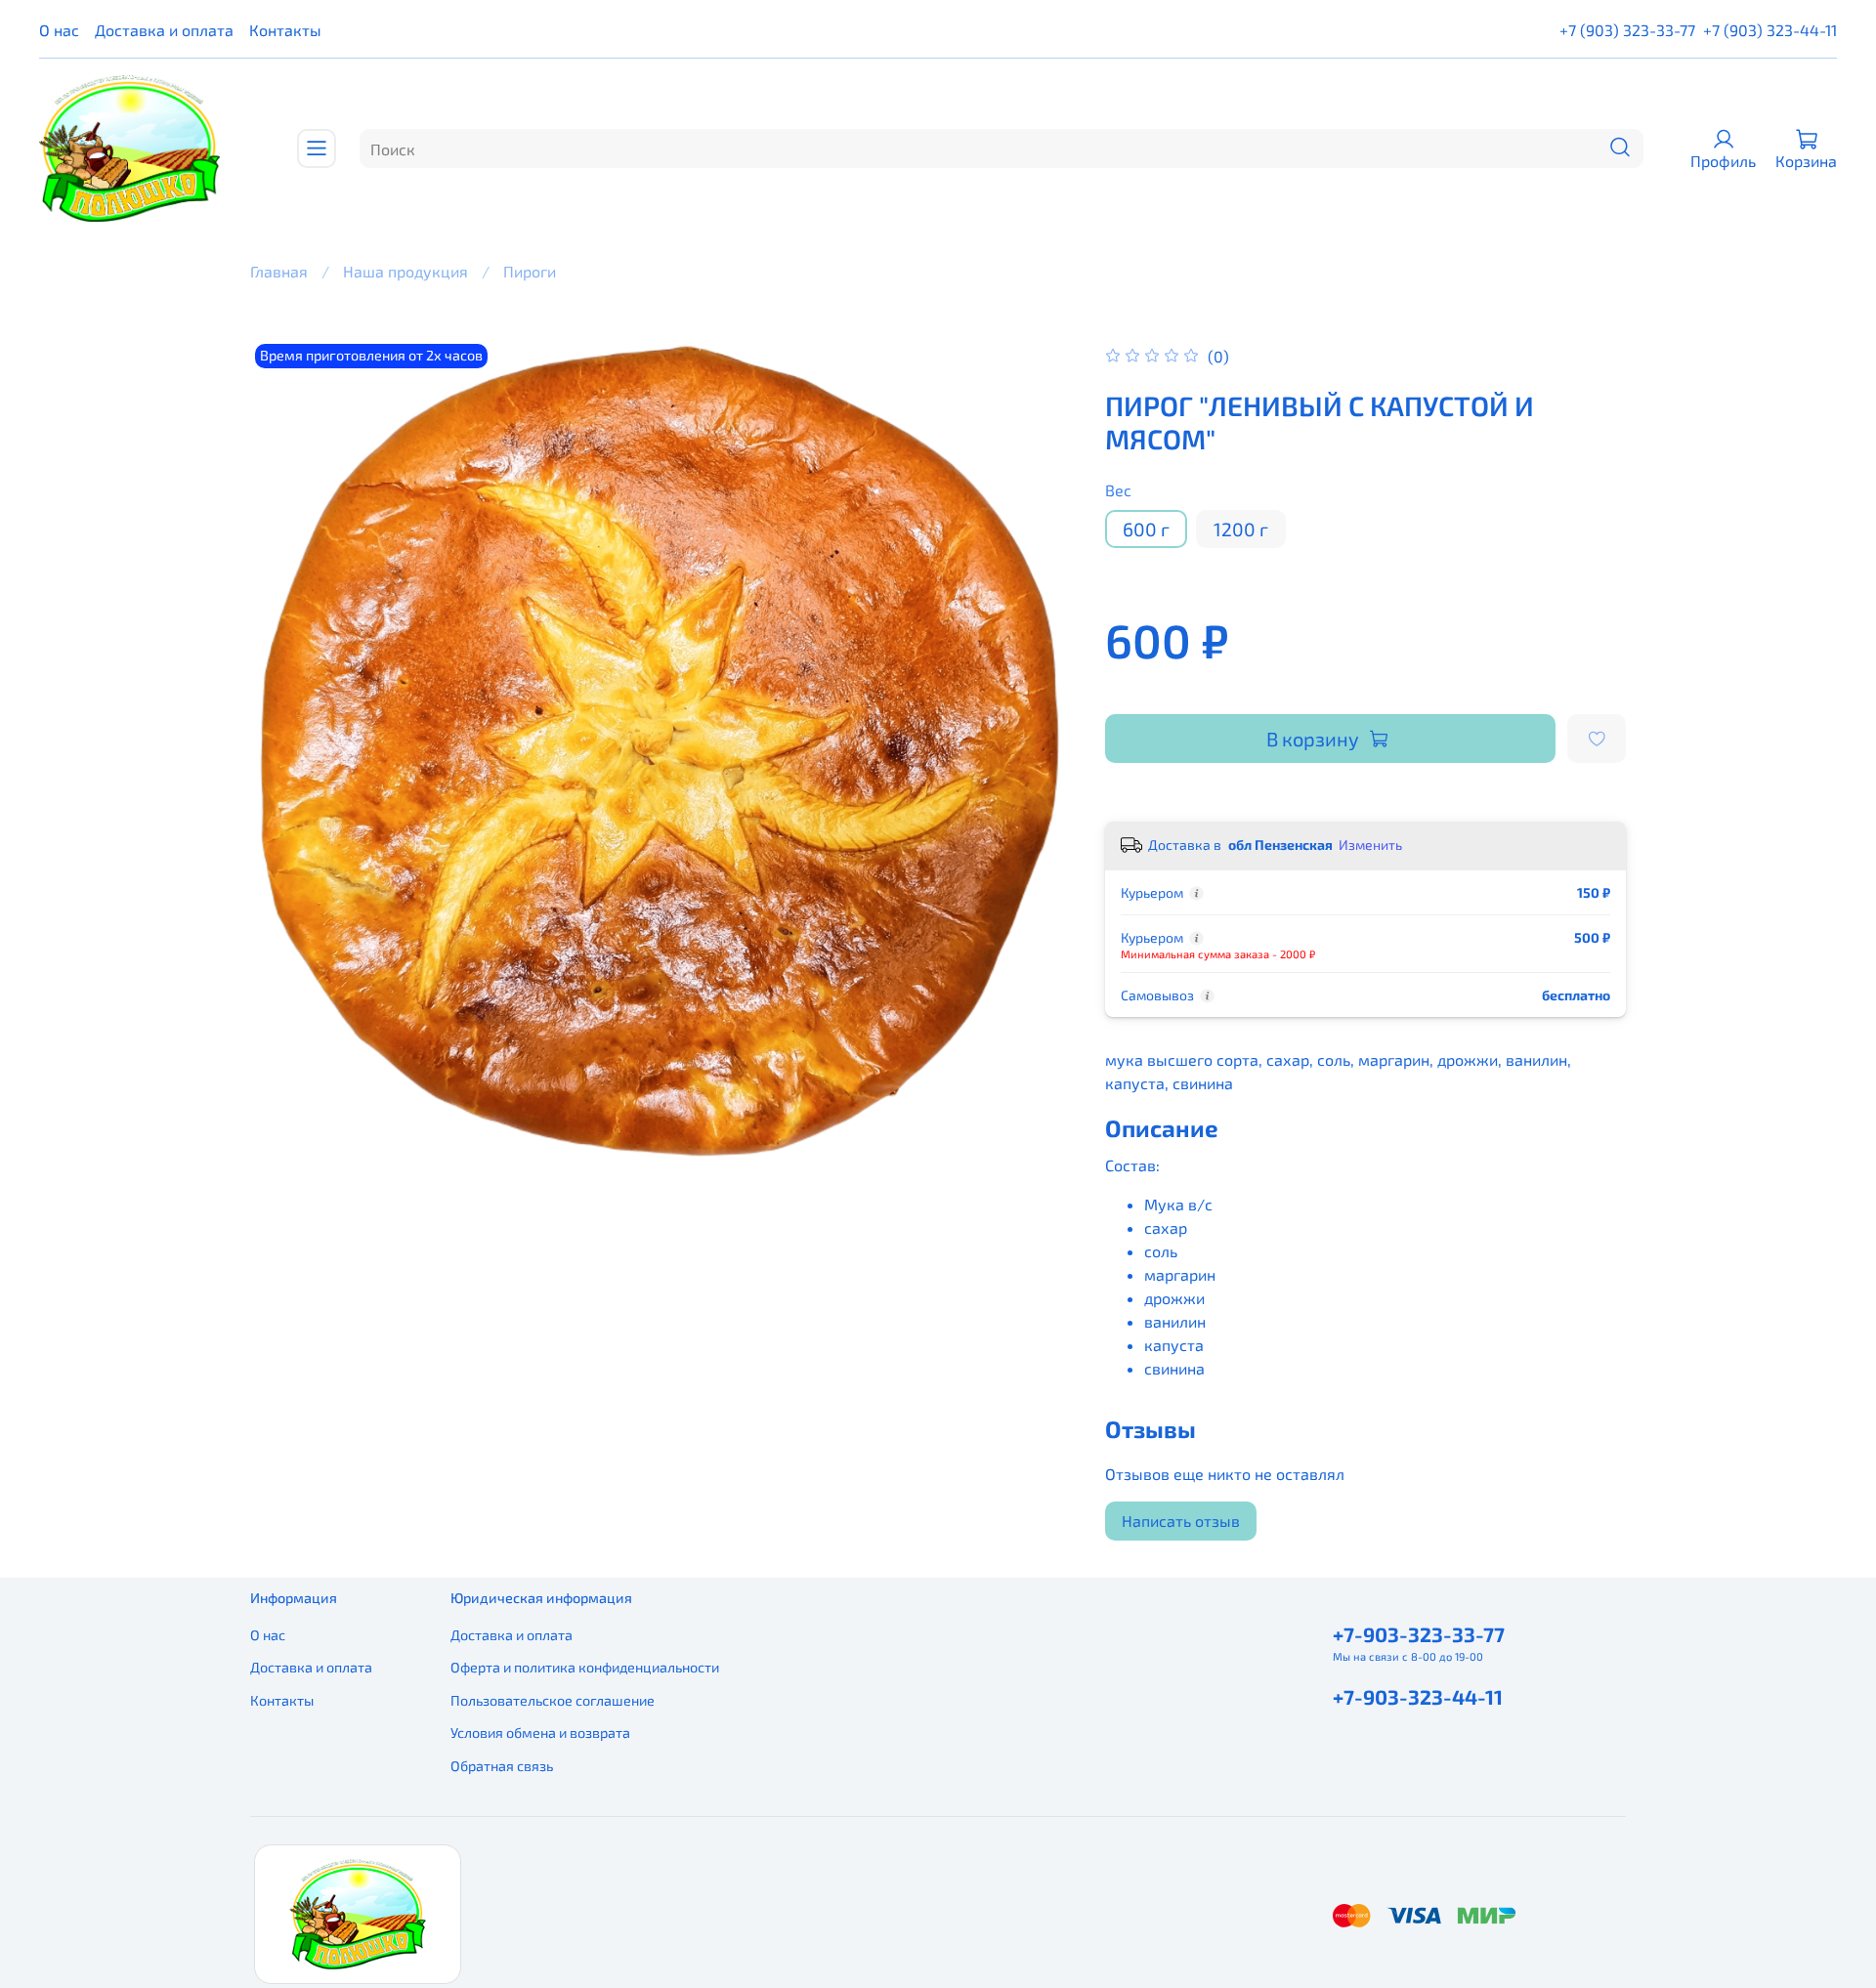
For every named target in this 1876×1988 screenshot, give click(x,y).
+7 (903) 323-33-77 (1627, 30)
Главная (279, 271)
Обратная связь (502, 1766)
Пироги (530, 271)
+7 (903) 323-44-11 (1770, 30)
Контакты (285, 30)
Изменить (1370, 845)
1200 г (1241, 529)
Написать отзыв (1181, 1521)
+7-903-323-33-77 (1419, 1634)
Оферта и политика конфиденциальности (585, 1667)
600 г (1146, 529)
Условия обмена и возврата (540, 1733)
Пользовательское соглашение (553, 1700)
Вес (1118, 490)
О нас (59, 30)
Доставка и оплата (164, 30)
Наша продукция (405, 271)
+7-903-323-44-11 (1418, 1696)
